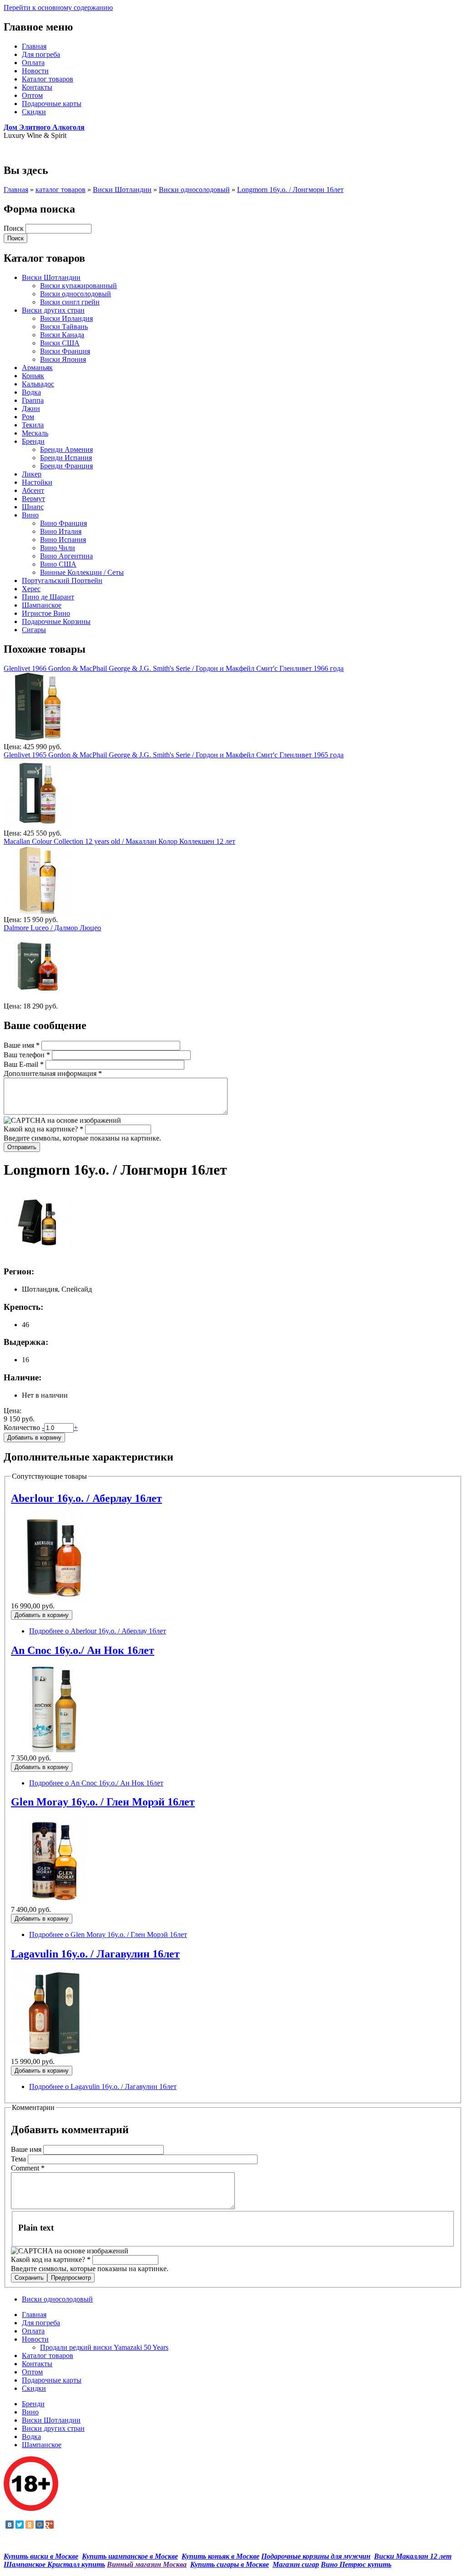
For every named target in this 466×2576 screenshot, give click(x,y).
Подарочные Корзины (56, 621)
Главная (34, 46)
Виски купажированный (79, 286)
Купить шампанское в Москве (130, 2556)
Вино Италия (61, 531)
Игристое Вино (46, 613)
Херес (31, 589)
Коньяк (33, 376)
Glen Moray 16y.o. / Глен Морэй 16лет (103, 1802)
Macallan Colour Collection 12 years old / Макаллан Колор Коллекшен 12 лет (119, 841)
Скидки (34, 112)
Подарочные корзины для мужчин (316, 2556)
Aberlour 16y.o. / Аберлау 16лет (86, 1498)
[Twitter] (20, 2525)
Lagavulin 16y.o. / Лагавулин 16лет (95, 1954)
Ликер (32, 474)
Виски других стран (53, 310)
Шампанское (42, 605)
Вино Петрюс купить (356, 2564)
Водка (31, 392)
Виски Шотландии (122, 190)
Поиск (15, 228)
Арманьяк (37, 368)
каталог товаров (61, 190)
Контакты (37, 87)
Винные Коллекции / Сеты (82, 572)
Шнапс (33, 507)
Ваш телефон (27, 1055)
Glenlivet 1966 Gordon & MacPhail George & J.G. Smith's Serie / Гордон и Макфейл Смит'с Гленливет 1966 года (174, 668)
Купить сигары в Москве (230, 2564)
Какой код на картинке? (43, 1129)
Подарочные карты (52, 104)
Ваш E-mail (24, 1064)
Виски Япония (63, 359)
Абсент (33, 490)
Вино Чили (58, 548)
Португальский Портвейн (62, 581)
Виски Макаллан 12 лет (413, 2556)
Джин (31, 408)
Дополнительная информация (53, 1073)
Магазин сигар (296, 2564)
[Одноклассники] (30, 2525)
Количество (23, 1427)
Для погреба (41, 54)
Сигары (34, 630)
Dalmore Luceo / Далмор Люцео (52, 928)
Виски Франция (65, 351)
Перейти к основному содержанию (58, 8)
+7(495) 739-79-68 (31, 151)
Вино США (58, 564)
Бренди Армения (66, 449)
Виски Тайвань (64, 327)
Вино (30, 515)
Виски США (60, 343)
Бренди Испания (66, 458)
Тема (19, 2159)
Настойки (37, 482)
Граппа (33, 400)
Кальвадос (38, 384)
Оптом (32, 95)
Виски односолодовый (194, 190)
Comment (28, 2168)
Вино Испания (63, 540)
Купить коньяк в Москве (220, 2556)
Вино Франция (63, 523)
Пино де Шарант (48, 597)
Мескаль (35, 433)
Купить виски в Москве (41, 2556)
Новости (35, 71)
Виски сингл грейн (70, 302)
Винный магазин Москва (147, 2564)
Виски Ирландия (66, 318)
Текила (33, 425)
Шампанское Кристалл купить (54, 2564)
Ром (28, 417)
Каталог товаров (48, 79)
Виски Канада (62, 335)
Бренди (33, 441)
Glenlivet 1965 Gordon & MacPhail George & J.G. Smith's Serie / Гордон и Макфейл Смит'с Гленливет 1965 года (174, 755)
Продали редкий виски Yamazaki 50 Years (104, 2347)
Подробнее (98, 1631)
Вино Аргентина (66, 556)
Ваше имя (22, 1045)
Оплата (33, 63)
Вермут (33, 499)
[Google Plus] (50, 2525)
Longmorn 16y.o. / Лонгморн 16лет (290, 190)
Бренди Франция (66, 466)
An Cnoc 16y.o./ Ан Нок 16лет (83, 1650)
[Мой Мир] (40, 2525)
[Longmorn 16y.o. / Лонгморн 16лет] (38, 1254)
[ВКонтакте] (10, 2525)
